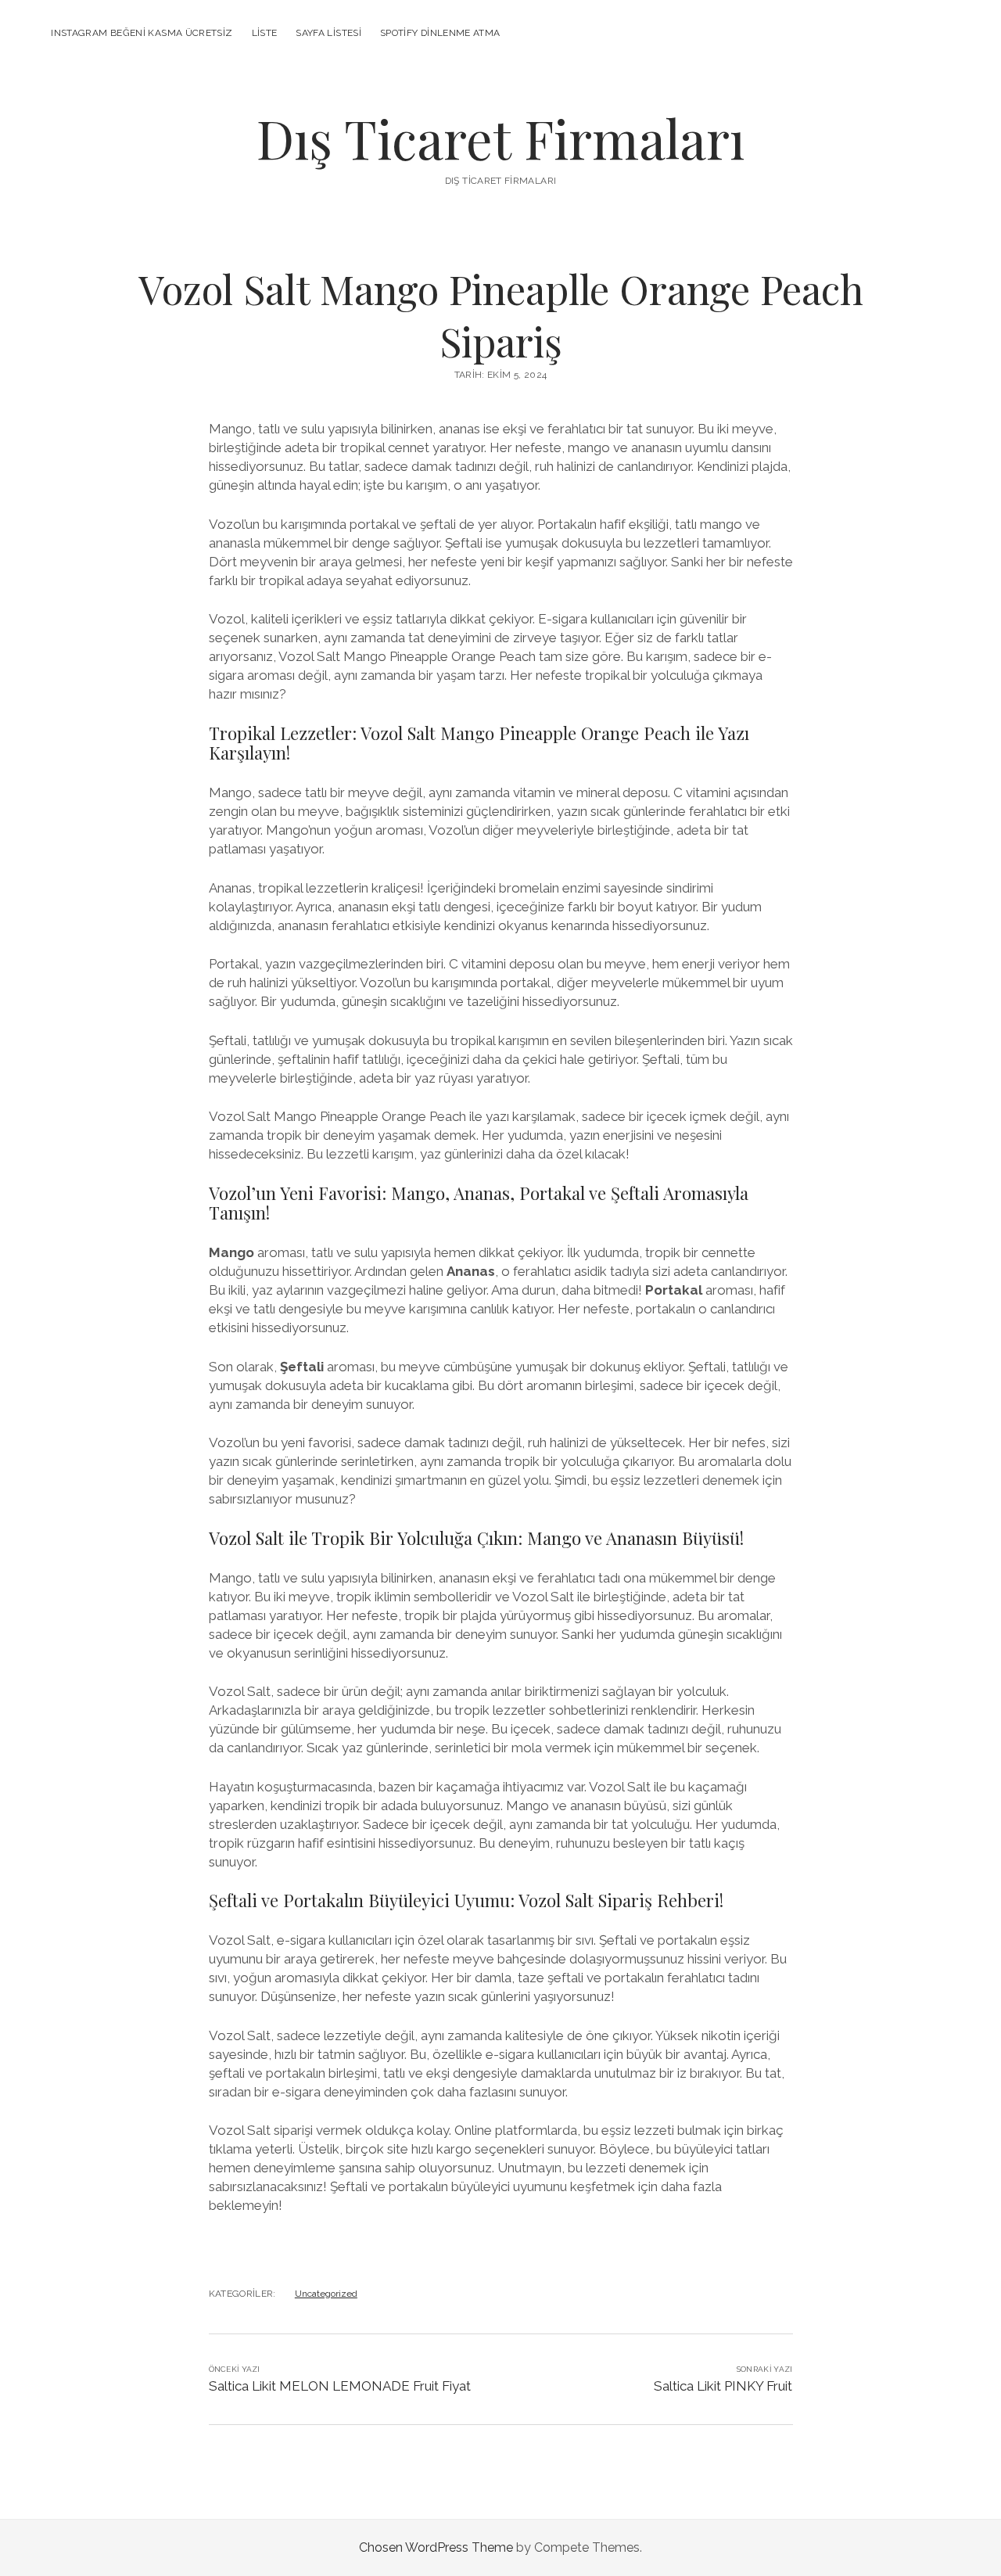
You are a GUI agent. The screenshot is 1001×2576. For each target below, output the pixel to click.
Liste (265, 33)
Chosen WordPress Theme (436, 2547)
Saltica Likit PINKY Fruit (723, 2386)
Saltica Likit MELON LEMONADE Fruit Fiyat (340, 2386)
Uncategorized (326, 2294)
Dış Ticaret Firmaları (500, 138)
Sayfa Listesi (328, 33)
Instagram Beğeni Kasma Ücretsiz (142, 33)
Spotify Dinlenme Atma (440, 33)
